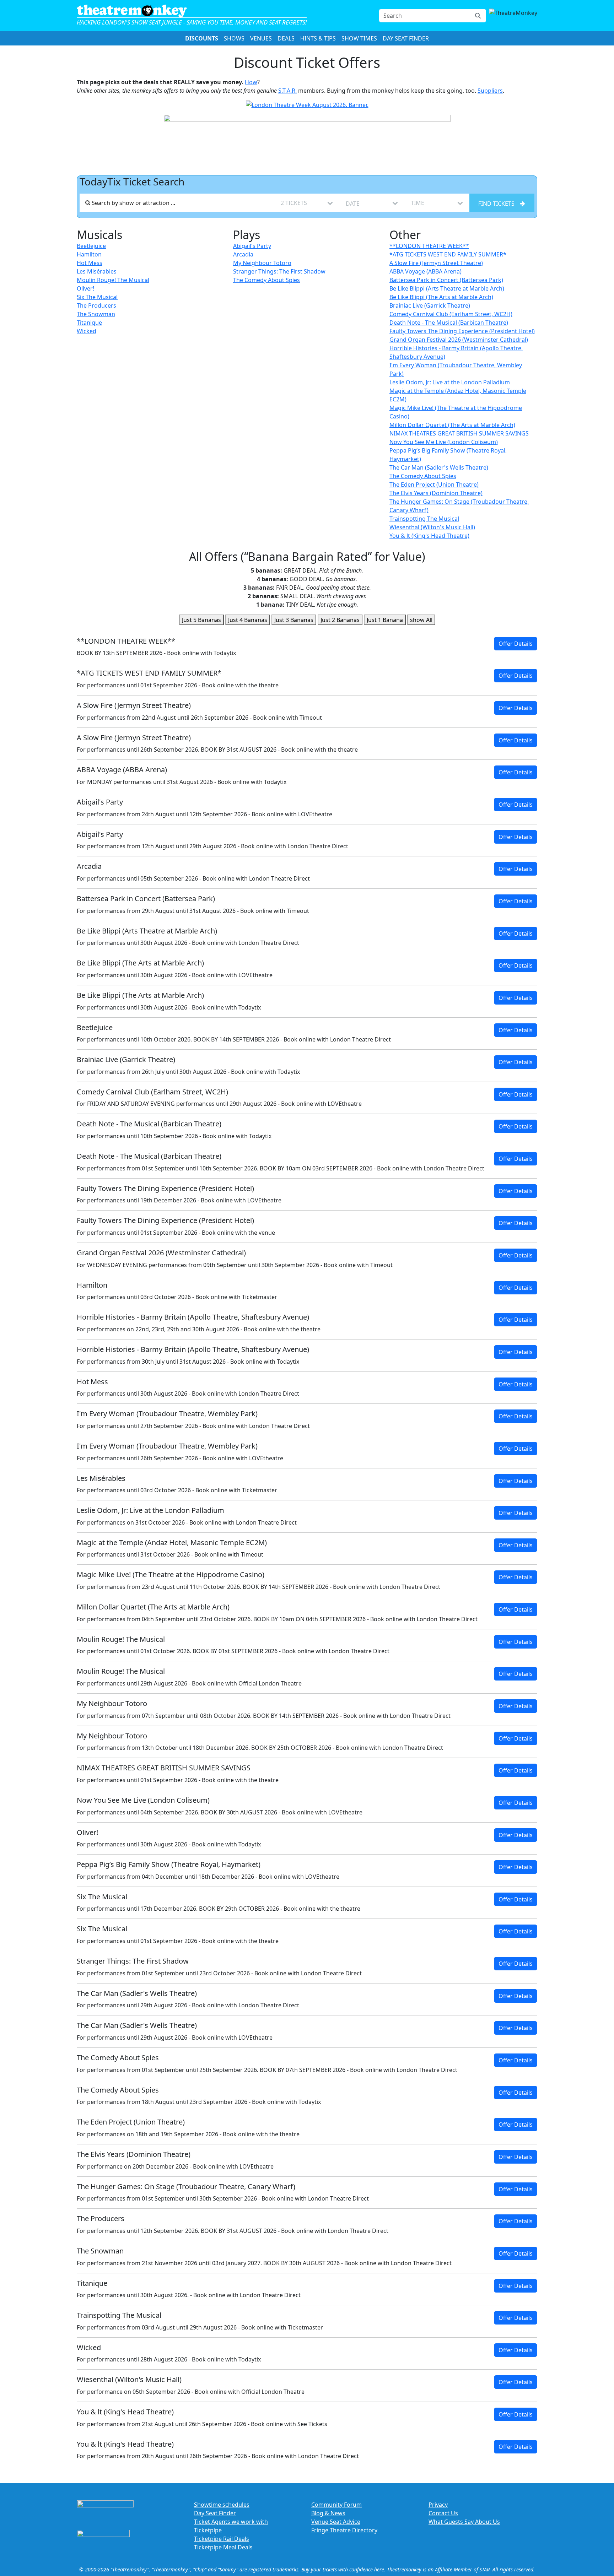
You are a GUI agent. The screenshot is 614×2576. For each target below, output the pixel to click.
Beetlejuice (91, 246)
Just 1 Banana (385, 620)
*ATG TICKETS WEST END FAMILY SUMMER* (448, 254)
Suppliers (490, 91)
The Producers (96, 305)
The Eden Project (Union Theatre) (434, 485)
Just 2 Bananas (340, 620)
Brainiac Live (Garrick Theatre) (430, 305)
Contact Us (443, 2513)
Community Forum (336, 2505)
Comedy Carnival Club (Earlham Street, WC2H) (451, 314)
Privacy (438, 2505)
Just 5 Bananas (201, 620)
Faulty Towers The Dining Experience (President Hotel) (462, 331)
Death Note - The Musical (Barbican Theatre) (449, 323)
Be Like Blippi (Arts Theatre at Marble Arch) (447, 288)
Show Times (359, 38)
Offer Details (516, 644)
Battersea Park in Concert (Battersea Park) (446, 280)
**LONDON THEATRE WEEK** (429, 246)
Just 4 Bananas (248, 620)
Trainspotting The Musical (424, 519)
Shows (234, 38)
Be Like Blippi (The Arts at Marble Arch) (441, 297)
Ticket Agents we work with (231, 2522)
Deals (286, 38)
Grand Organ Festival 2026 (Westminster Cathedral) (459, 340)
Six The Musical (97, 297)
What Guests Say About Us (464, 2522)
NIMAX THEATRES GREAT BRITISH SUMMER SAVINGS (459, 433)
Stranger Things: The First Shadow (279, 271)
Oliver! (85, 288)
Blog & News (328, 2513)
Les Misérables (97, 271)
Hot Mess (90, 263)
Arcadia (243, 254)
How (251, 82)
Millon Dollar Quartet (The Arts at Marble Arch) (452, 425)
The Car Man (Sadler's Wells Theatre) (439, 467)
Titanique (89, 323)
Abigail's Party (252, 246)
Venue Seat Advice (336, 2522)
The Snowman (96, 314)
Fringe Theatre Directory (344, 2530)
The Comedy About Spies (266, 280)
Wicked (87, 331)
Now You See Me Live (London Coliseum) (444, 442)
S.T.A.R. (287, 91)
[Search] (478, 16)
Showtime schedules (222, 2505)
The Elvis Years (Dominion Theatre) (436, 493)
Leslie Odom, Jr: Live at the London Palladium (450, 382)
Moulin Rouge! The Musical (113, 280)
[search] (177, 203)
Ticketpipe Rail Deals (222, 2539)
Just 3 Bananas (294, 620)
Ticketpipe (208, 2530)
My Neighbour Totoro (262, 263)
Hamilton (89, 254)
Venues (261, 38)
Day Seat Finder (406, 38)
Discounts (202, 38)
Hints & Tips (318, 38)
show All (421, 620)
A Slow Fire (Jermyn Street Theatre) (436, 263)
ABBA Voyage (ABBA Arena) (426, 271)
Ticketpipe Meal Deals (223, 2547)
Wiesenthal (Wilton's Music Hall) (432, 527)
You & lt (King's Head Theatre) (429, 536)
